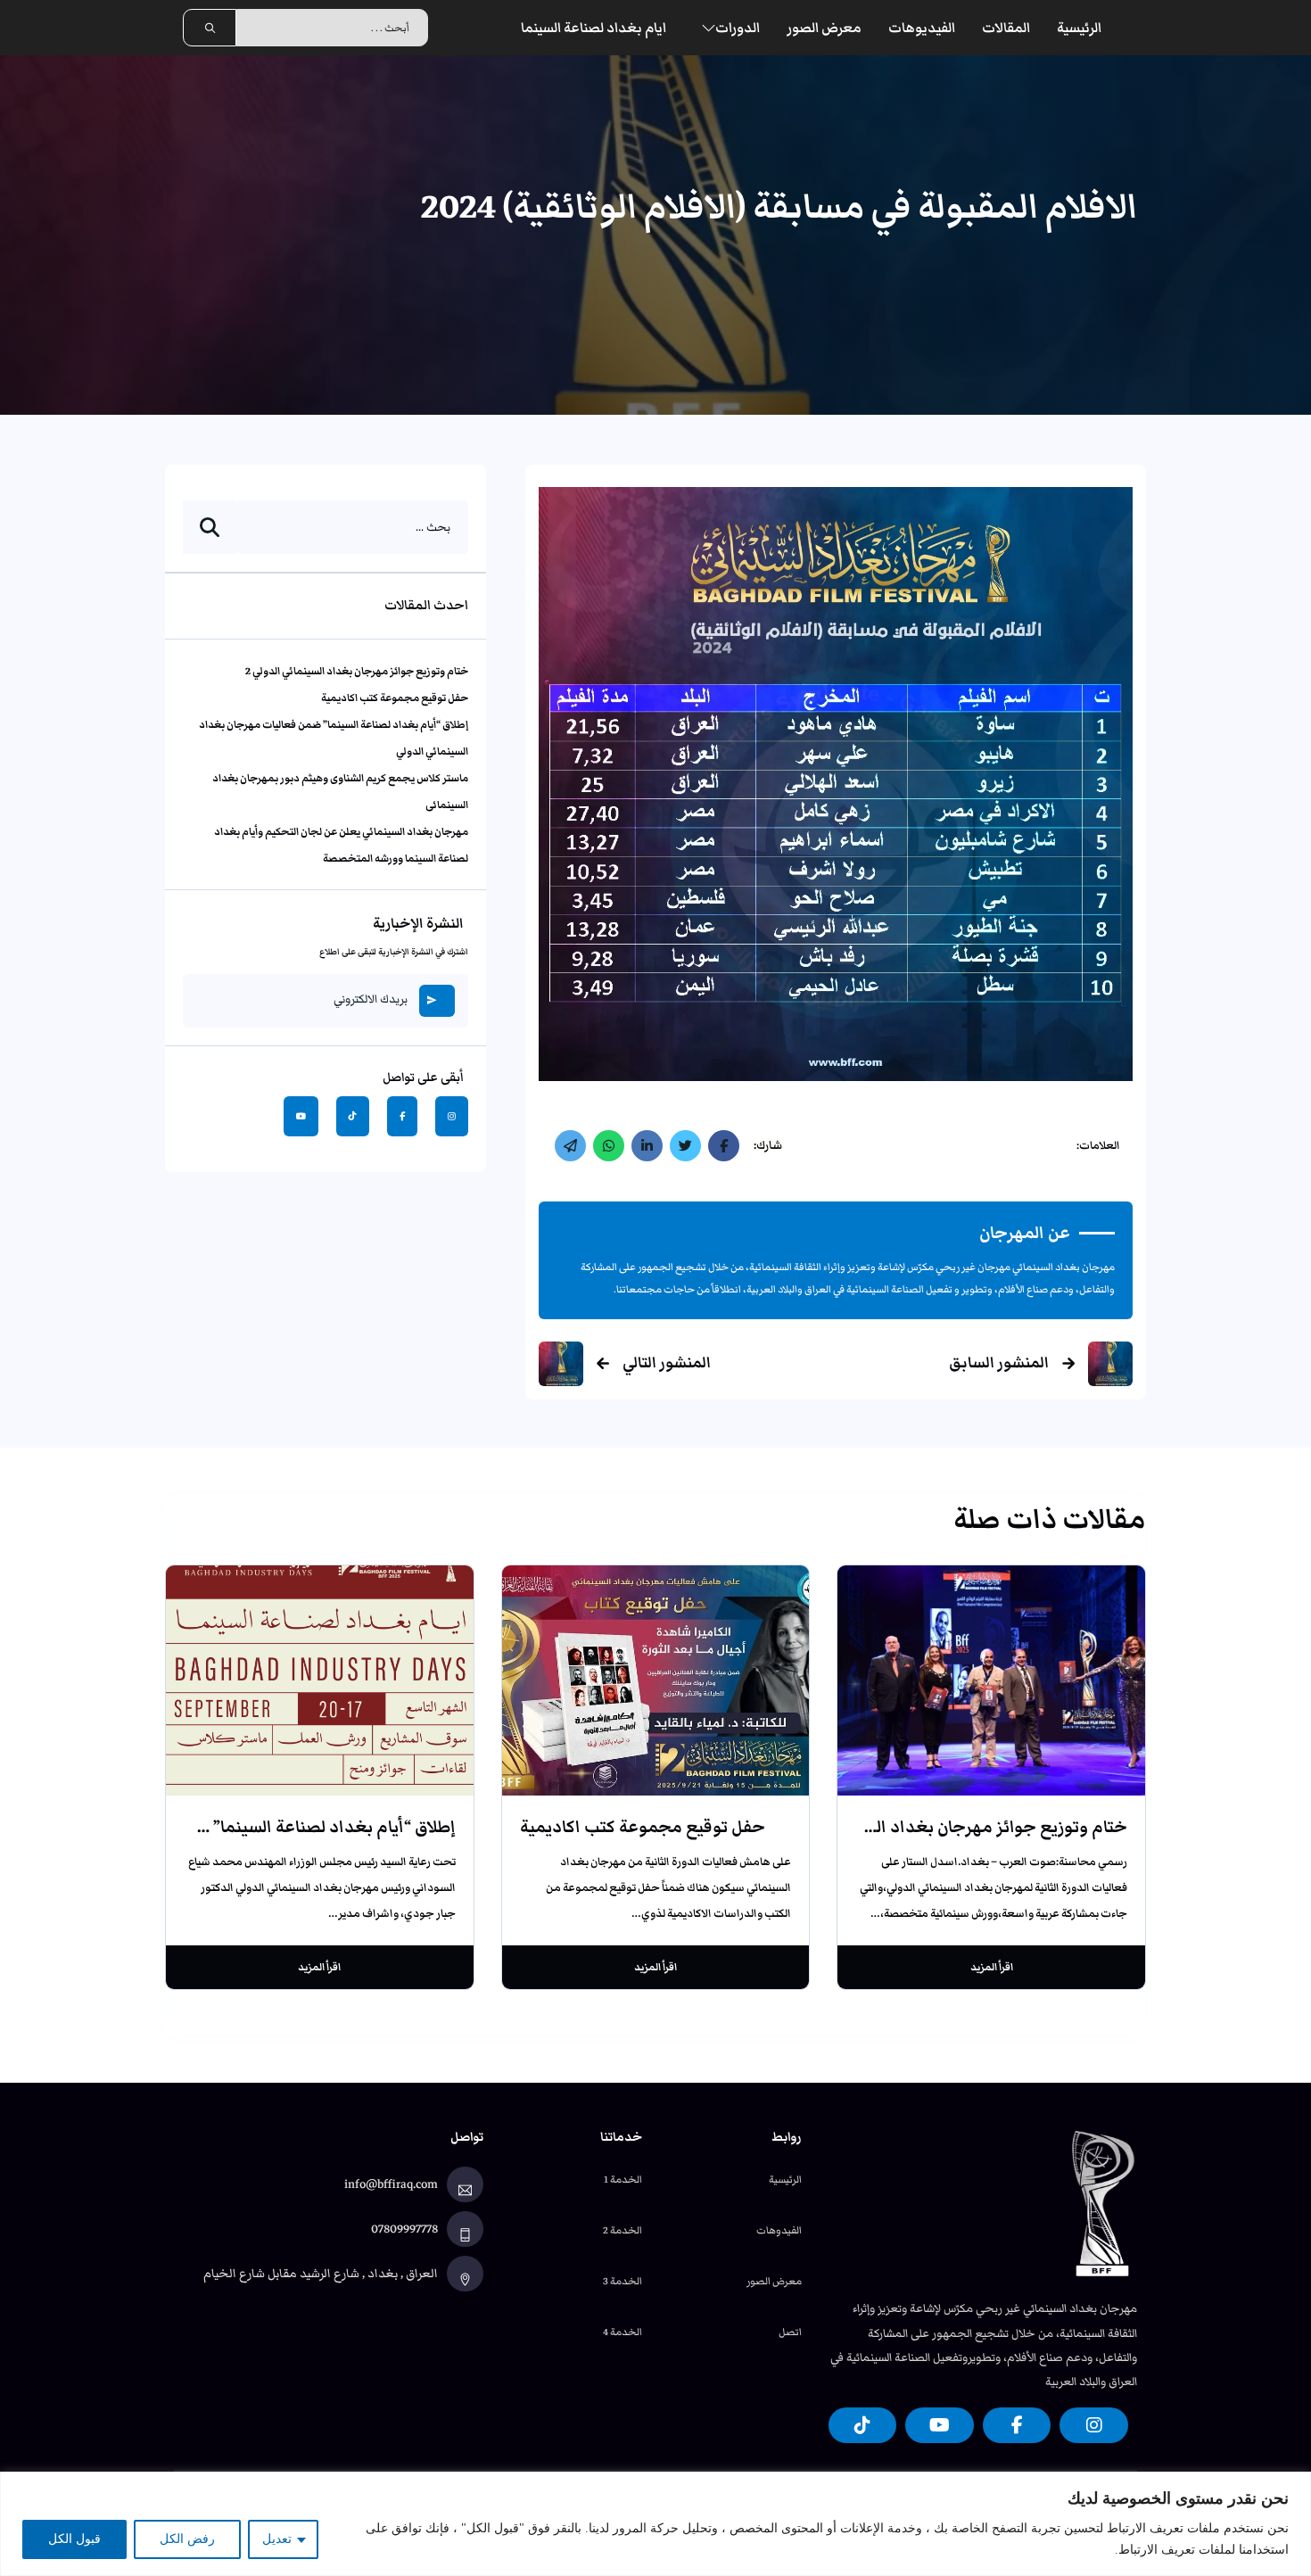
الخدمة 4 (623, 2332)
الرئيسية (1079, 28)
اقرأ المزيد (992, 1967)
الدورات (738, 28)
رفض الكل (187, 2539)
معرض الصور (824, 28)
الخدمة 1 (623, 2179)
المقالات (1006, 28)
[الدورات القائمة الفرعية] (709, 28)
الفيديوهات (922, 28)
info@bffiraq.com (391, 2184)
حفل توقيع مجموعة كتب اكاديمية (395, 697)
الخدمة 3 (623, 2281)
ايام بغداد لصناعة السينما (594, 28)
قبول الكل (74, 2539)
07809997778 (404, 2229)
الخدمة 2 (623, 2230)
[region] (655, 2524)
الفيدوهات (779, 2230)
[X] (685, 1146)
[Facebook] (724, 1146)
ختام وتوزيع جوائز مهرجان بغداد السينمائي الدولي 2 (357, 670)
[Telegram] (570, 1146)
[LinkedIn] (647, 1146)
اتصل (790, 2332)
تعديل (277, 2539)
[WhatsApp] (609, 1146)
